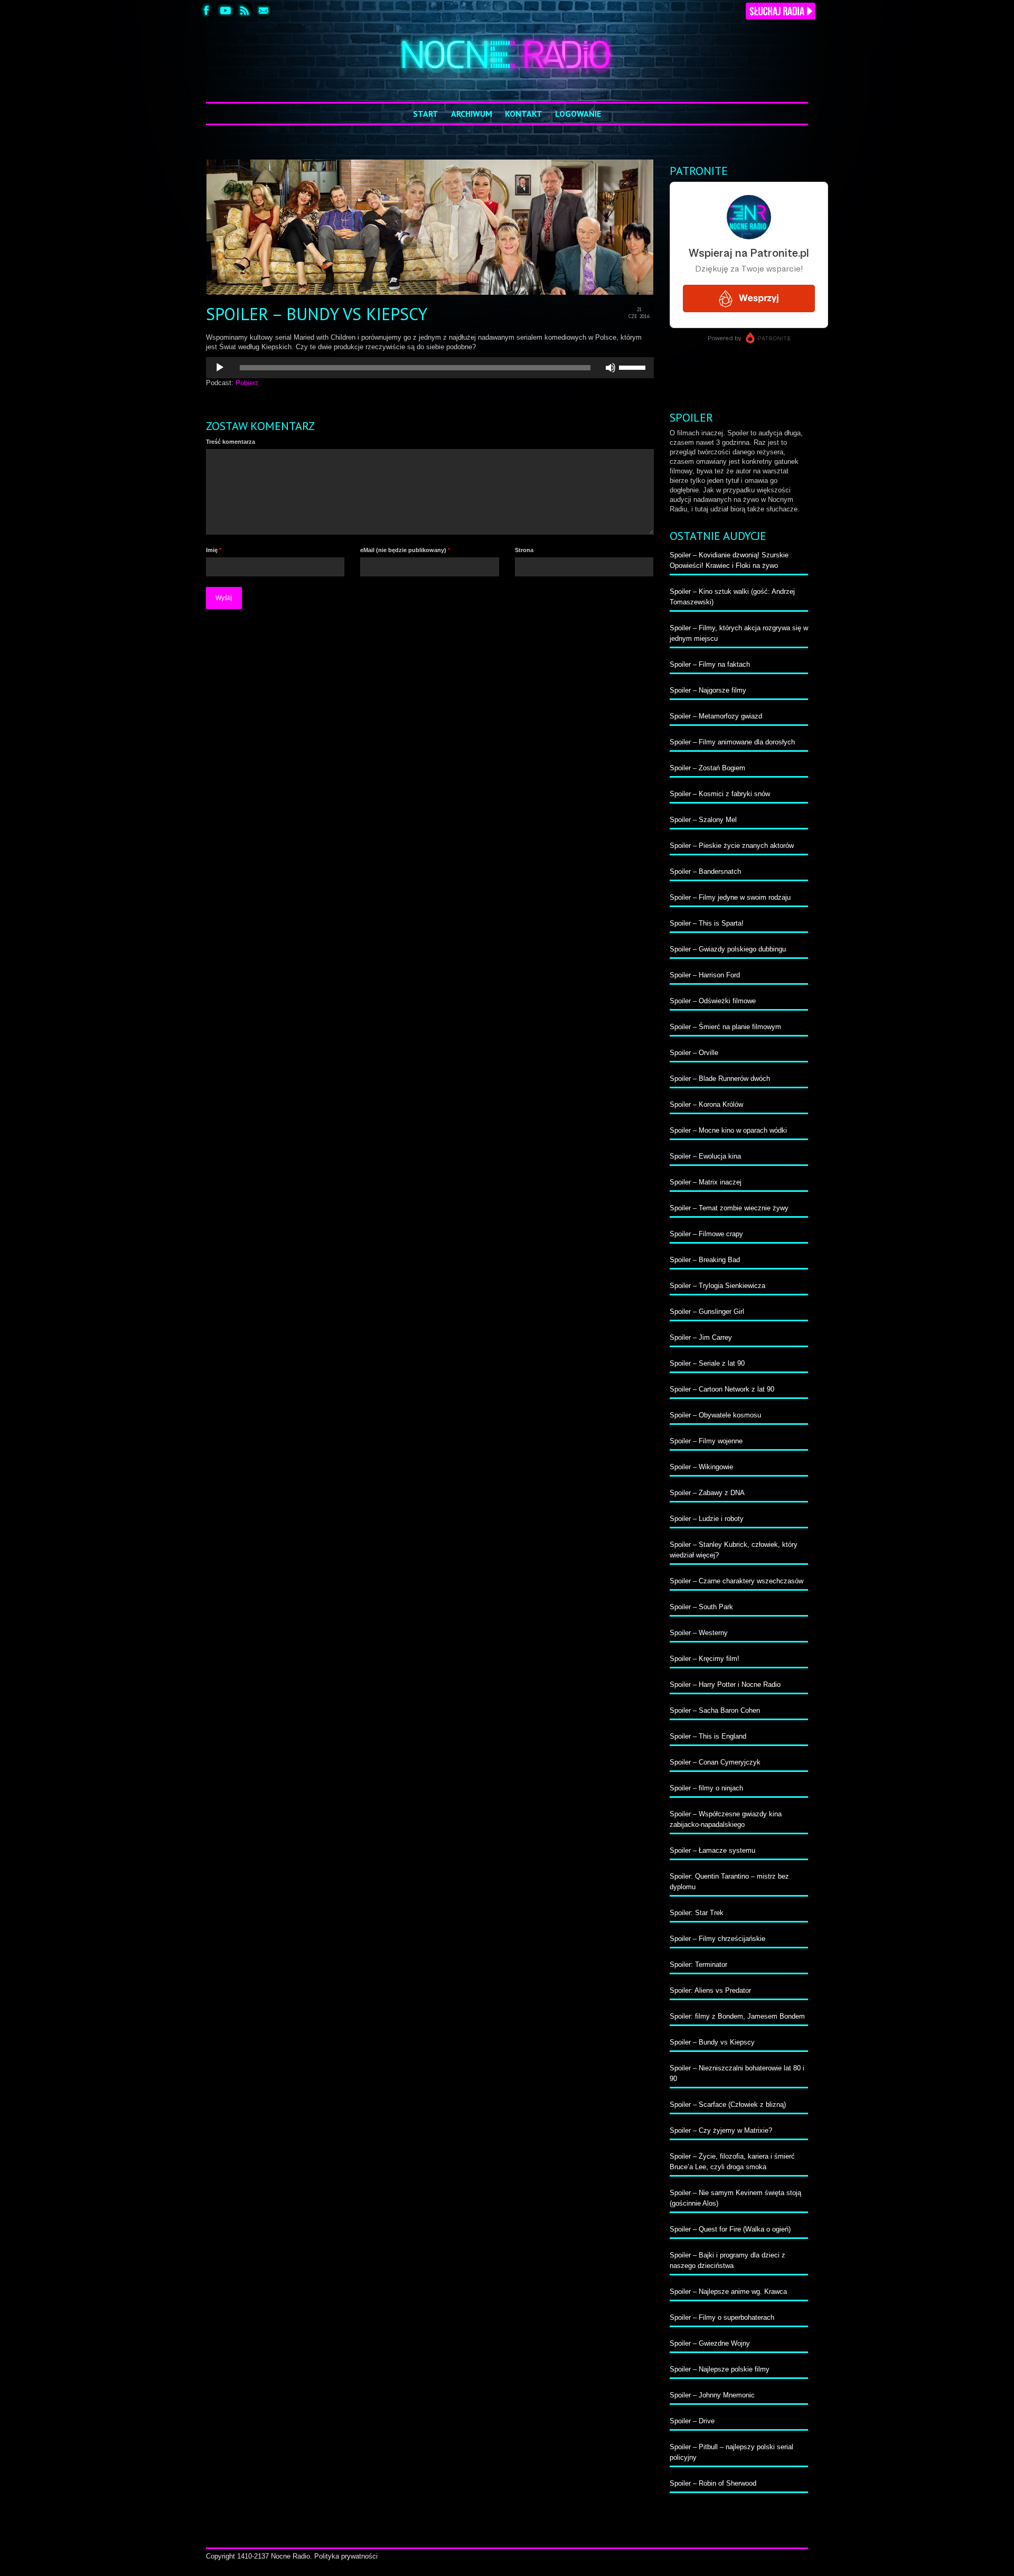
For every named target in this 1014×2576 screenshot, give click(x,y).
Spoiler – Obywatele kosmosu (715, 1415)
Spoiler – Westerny (699, 1633)
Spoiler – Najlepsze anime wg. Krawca (728, 2292)
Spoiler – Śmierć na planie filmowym (725, 1027)
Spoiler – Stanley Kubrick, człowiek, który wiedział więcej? (734, 1550)
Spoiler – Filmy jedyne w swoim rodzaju (730, 897)
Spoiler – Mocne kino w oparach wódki (728, 1130)
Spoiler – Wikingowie (701, 1467)
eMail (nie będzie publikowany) (405, 550)
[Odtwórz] (220, 368)
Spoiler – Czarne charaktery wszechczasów (736, 1581)
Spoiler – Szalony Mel (703, 820)
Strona (524, 550)
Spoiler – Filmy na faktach (710, 664)
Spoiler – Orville (694, 1053)
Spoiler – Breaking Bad (705, 1260)
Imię (214, 550)
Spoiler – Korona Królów (706, 1104)
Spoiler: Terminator (698, 1964)
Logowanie (578, 114)
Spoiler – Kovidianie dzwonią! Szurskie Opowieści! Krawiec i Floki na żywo (729, 560)
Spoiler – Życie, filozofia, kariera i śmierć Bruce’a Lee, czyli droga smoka (732, 2162)
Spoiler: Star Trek (697, 1913)
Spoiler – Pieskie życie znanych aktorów (732, 846)
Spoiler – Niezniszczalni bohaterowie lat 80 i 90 (737, 2073)
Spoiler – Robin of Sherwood (713, 2483)
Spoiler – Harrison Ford (705, 975)
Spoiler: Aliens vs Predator (710, 1990)
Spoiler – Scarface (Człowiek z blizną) (728, 2104)
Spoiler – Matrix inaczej (706, 1182)
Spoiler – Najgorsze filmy (708, 690)
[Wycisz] (611, 368)
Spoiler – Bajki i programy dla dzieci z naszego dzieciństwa (727, 2260)
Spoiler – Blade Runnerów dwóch (720, 1079)
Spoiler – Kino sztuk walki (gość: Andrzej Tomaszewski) (732, 597)
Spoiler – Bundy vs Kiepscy (712, 2042)
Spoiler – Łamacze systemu (712, 1850)
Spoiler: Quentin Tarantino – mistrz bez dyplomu (729, 1882)
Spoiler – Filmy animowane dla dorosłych (732, 742)
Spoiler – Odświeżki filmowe (713, 1001)
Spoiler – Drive (692, 2421)
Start (426, 114)
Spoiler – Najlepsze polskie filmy (720, 2369)
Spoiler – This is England (708, 1736)
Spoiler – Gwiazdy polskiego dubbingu (728, 949)
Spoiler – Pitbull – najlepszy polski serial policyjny (731, 2452)
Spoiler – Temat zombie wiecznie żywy (729, 1208)
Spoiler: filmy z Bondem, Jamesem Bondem (737, 2016)
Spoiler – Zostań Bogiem (707, 768)
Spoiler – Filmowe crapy (706, 1234)
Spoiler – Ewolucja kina (705, 1156)
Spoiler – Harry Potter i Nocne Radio (725, 1684)
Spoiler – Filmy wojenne (706, 1441)
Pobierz (247, 383)
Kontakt (524, 114)
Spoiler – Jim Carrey (701, 1337)
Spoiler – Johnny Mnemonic (712, 2395)
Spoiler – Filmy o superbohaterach (722, 2317)
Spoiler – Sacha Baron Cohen (715, 1710)
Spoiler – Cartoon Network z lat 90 (722, 1389)
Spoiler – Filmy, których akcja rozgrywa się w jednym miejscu (739, 633)
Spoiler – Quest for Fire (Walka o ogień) (730, 2229)
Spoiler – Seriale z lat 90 (707, 1363)
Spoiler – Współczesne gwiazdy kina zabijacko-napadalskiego (726, 1819)
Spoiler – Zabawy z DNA (707, 1493)
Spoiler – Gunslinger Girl (707, 1312)
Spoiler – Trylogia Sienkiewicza (717, 1286)
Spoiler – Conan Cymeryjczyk (715, 1762)
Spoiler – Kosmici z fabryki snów (720, 794)
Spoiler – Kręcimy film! (705, 1659)
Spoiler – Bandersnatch (705, 871)
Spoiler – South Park (701, 1607)
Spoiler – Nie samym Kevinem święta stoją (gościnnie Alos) (735, 2198)
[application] (430, 368)
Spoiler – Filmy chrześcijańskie (717, 1939)
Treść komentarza (231, 442)
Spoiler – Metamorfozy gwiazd (716, 716)
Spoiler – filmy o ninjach (706, 1788)
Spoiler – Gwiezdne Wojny (710, 2343)
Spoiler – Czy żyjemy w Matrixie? (721, 2130)
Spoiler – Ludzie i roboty (707, 1519)
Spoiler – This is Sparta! (707, 923)
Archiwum (472, 114)
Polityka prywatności (346, 2556)
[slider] (634, 367)
